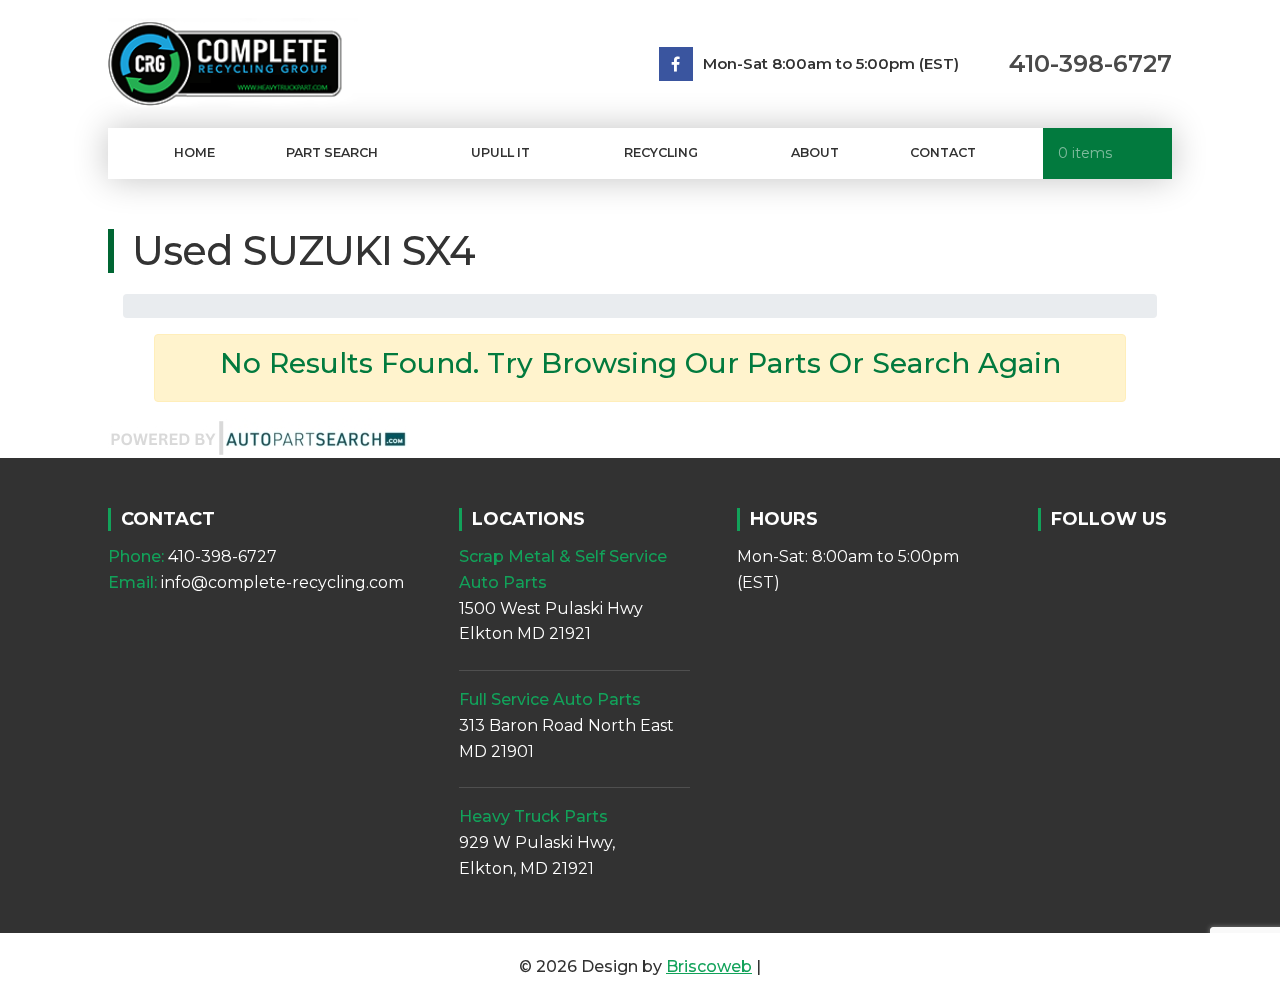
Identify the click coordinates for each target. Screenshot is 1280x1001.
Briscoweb (709, 966)
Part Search (332, 152)
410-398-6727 (1090, 63)
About (815, 152)
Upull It (500, 152)
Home (194, 152)
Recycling (661, 152)
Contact (943, 152)
